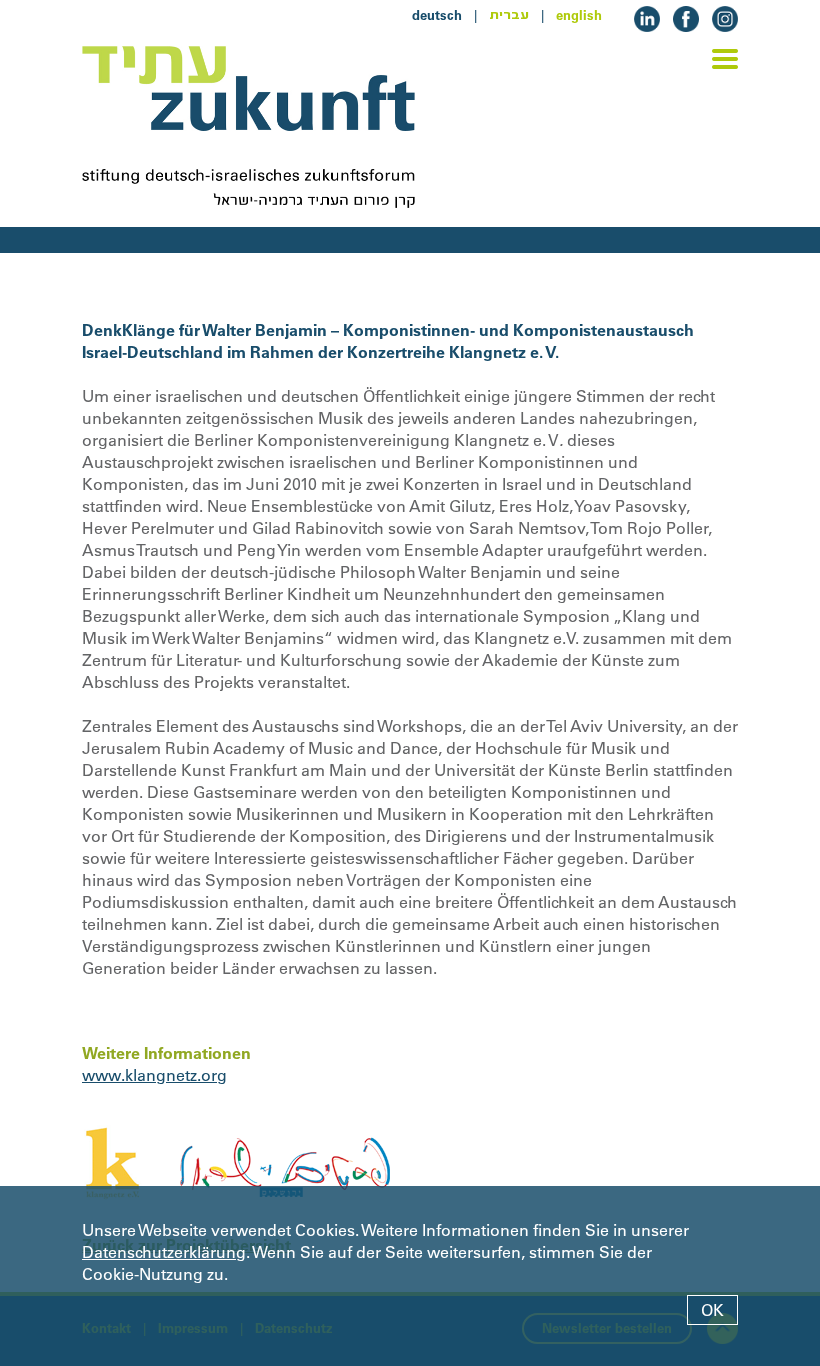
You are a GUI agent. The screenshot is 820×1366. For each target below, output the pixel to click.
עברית (509, 15)
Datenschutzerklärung (164, 1252)
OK (712, 1310)
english (579, 15)
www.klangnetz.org (154, 1075)
